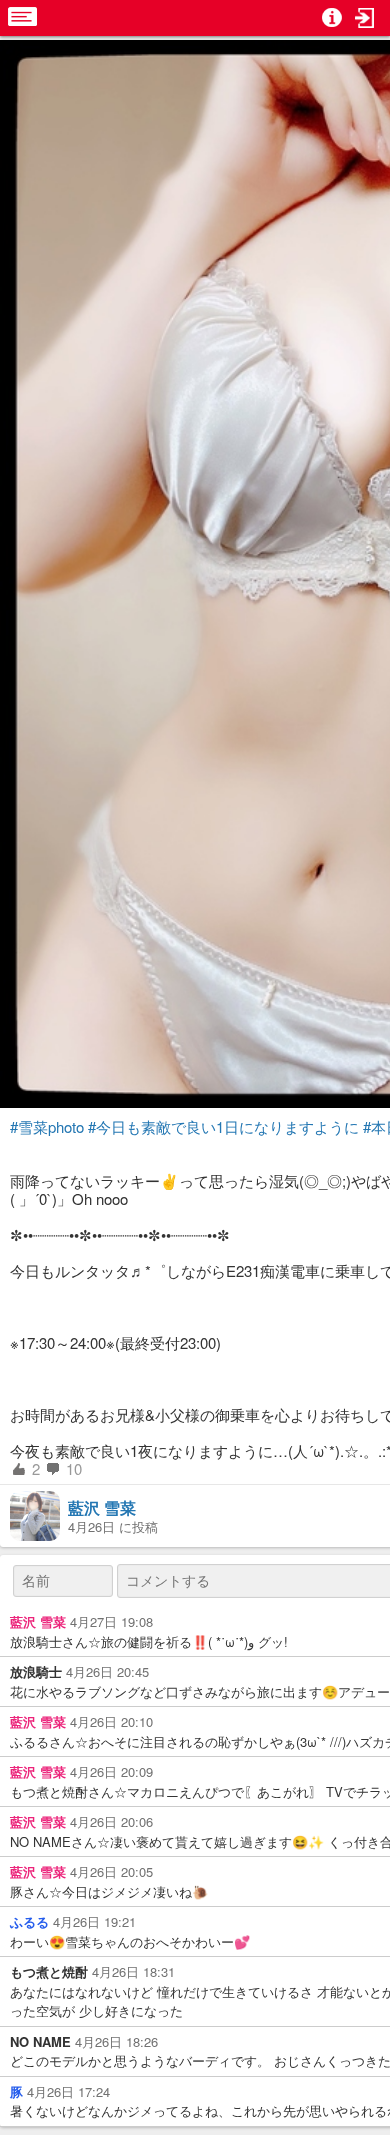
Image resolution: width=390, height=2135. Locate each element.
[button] (365, 18)
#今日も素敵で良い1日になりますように (223, 1126)
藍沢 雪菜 (102, 1507)
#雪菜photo (47, 1126)
